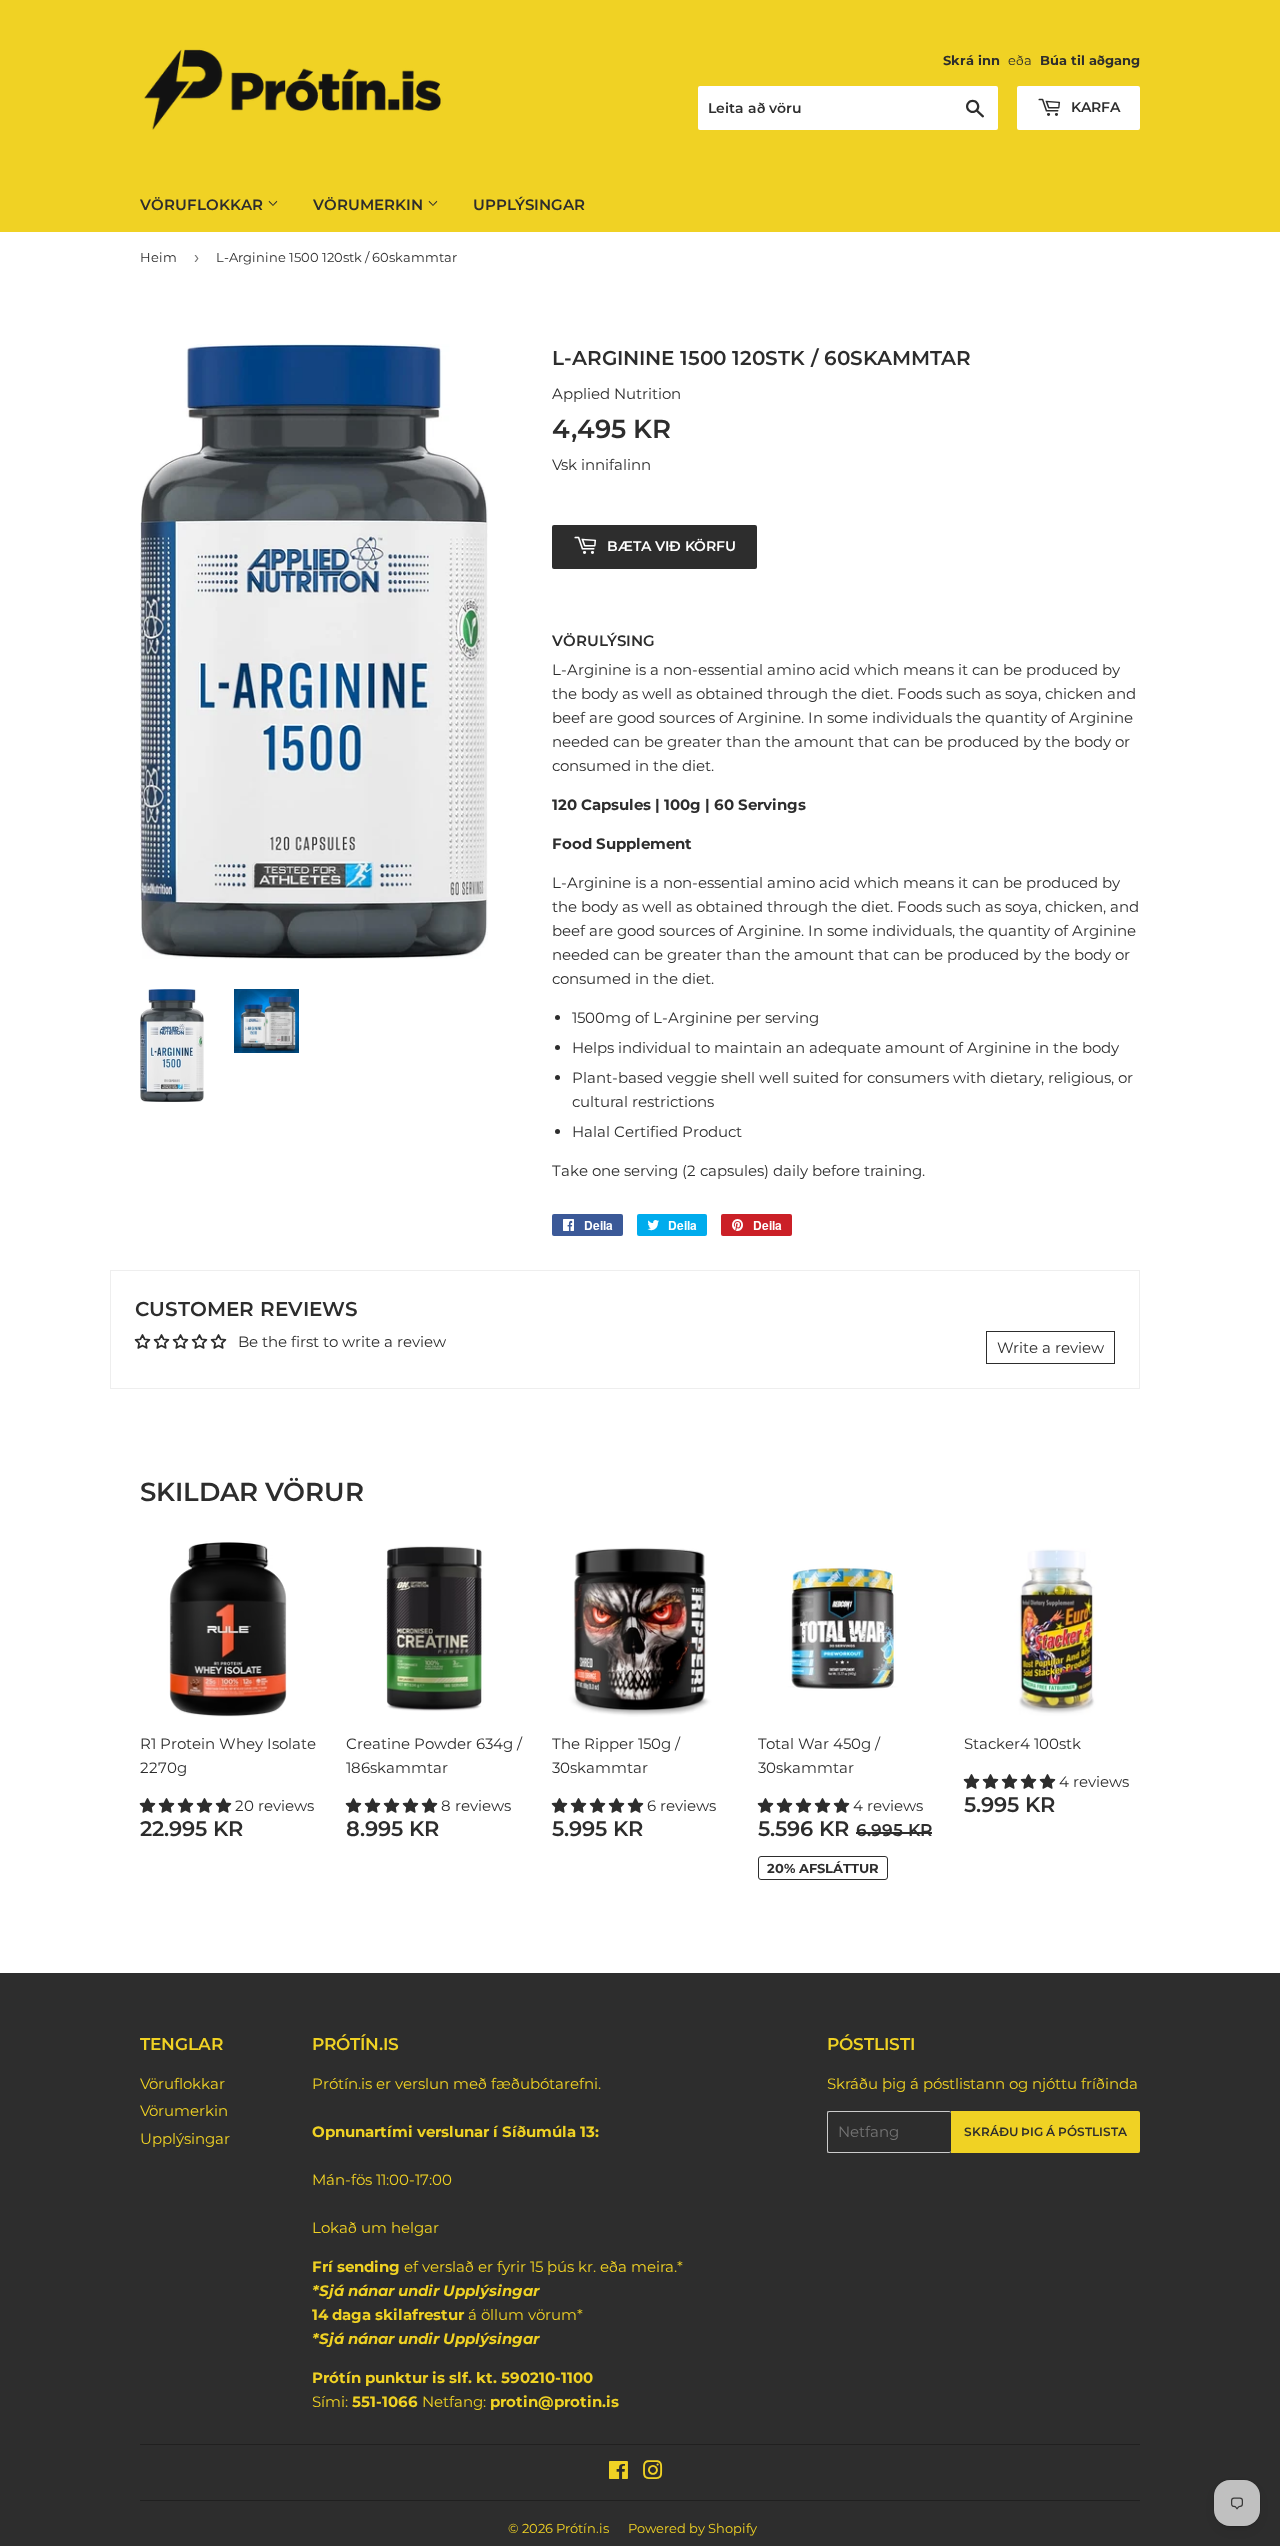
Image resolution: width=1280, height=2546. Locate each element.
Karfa (1093, 107)
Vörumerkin (370, 204)
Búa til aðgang (1090, 60)
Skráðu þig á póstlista (1045, 2131)
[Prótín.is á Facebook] (618, 2472)
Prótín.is (582, 2528)
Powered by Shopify (692, 2528)
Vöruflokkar (203, 204)
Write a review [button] (1050, 1347)
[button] (187, 1805)
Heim (158, 257)
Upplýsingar (529, 204)
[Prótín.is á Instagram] (653, 2472)
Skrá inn (971, 60)
